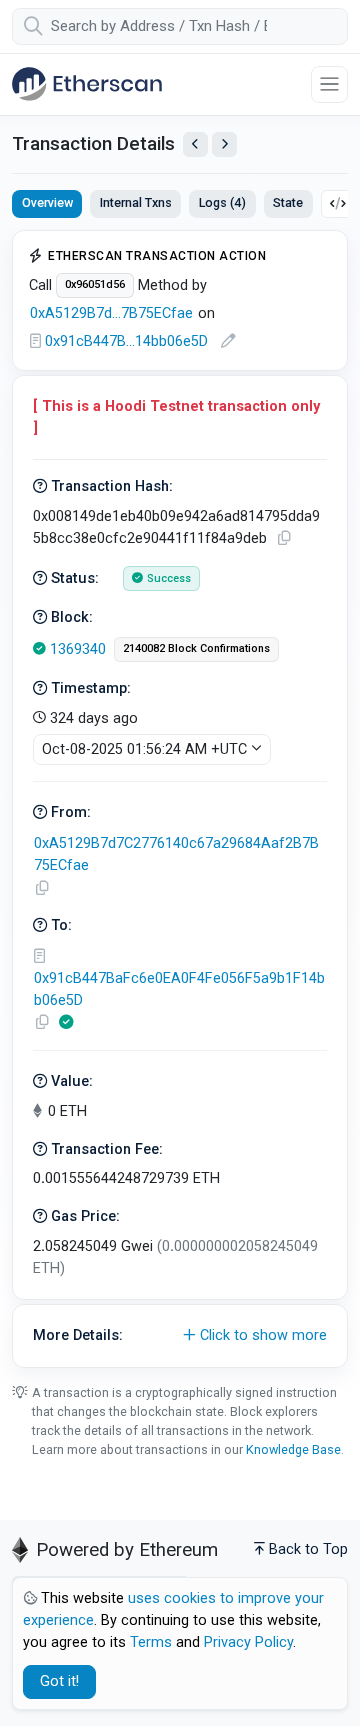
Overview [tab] (47, 202)
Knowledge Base (293, 1449)
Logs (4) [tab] (222, 202)
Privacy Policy (248, 1642)
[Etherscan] (87, 84)
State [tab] (288, 202)
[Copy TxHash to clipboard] (284, 538)
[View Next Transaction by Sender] (224, 144)
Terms (151, 1642)
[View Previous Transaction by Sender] (195, 144)
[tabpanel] (180, 799)
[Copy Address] (42, 888)
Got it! (59, 1681)
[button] (180, 1336)
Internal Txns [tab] (136, 202)
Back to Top (308, 1549)
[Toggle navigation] (329, 84)
